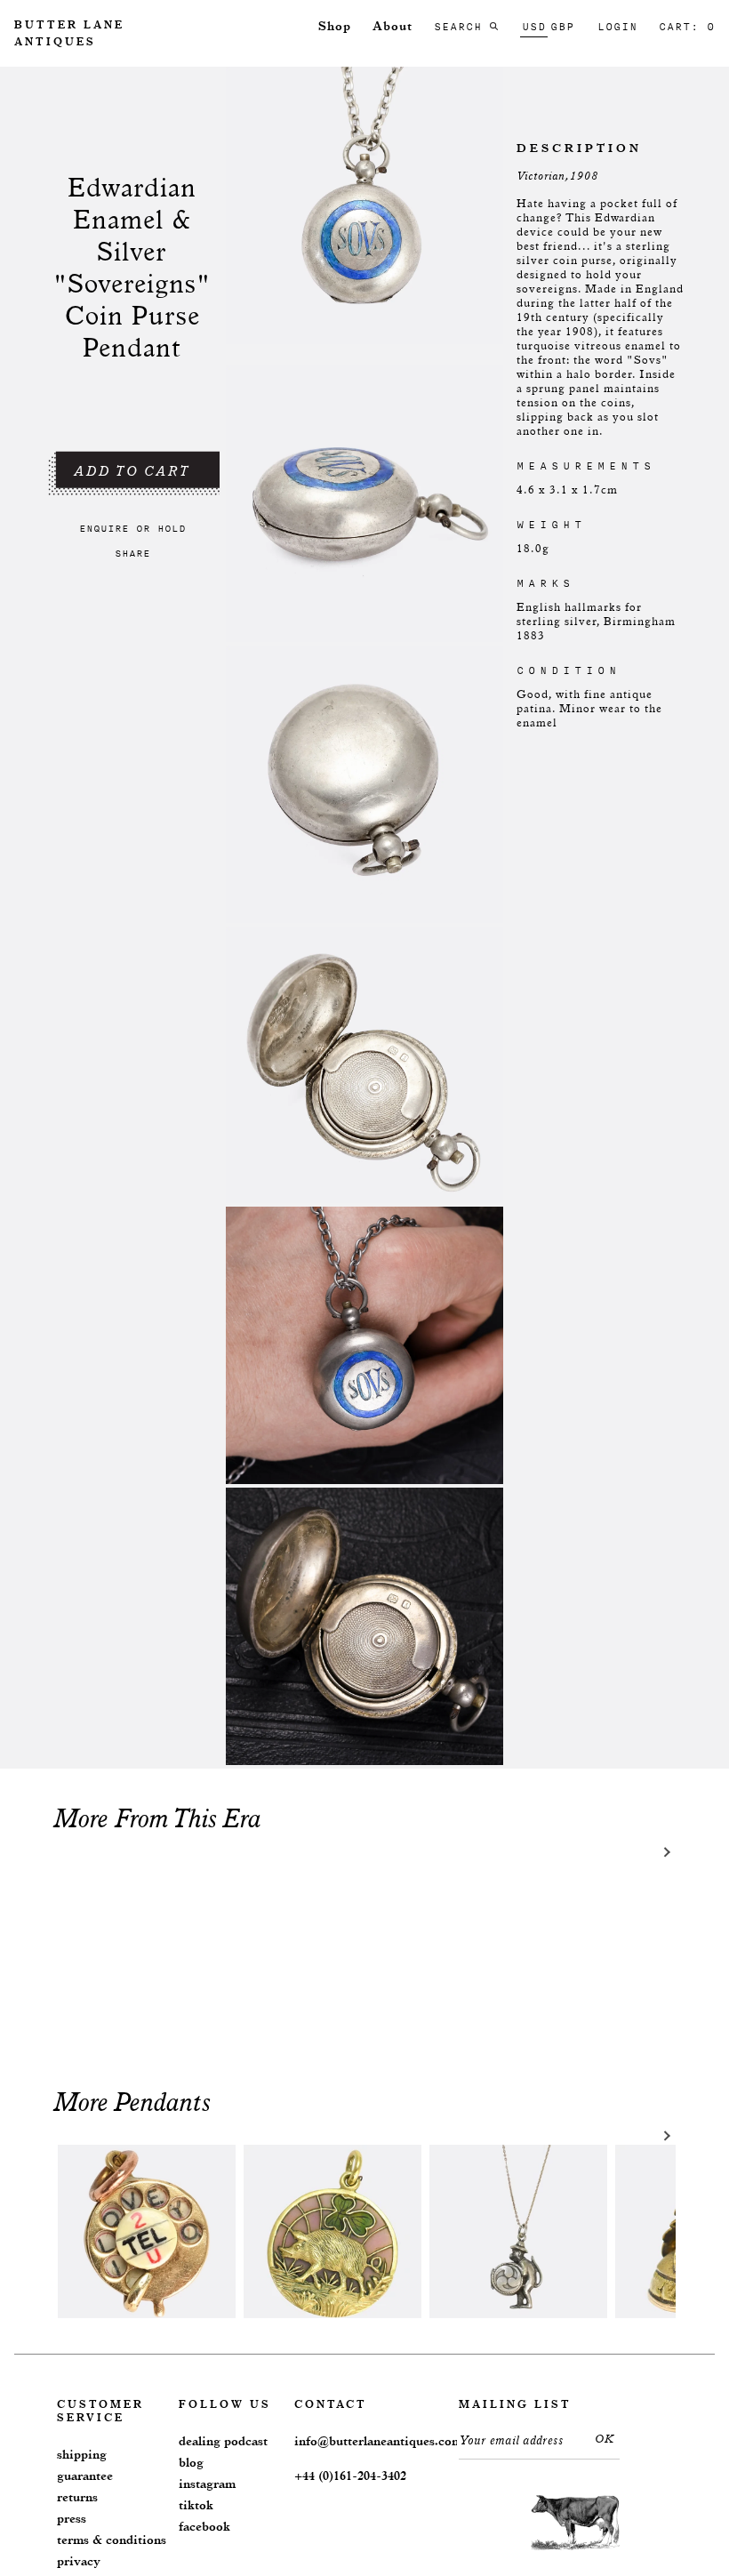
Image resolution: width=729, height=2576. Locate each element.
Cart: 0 (687, 27)
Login (617, 27)
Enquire (104, 528)
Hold (172, 528)
